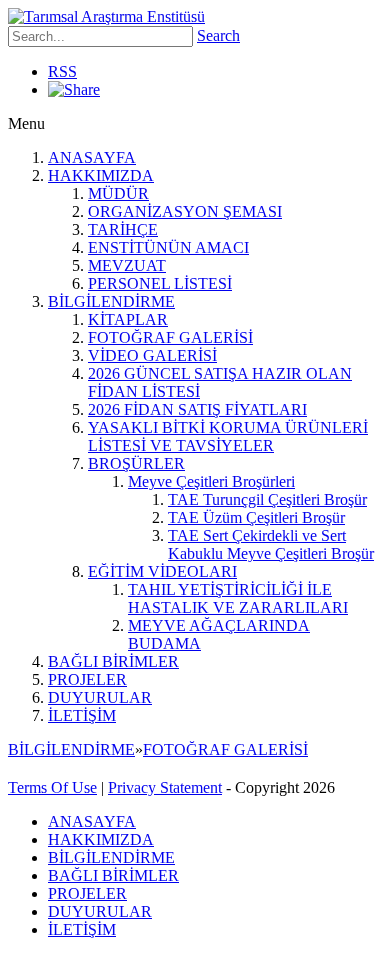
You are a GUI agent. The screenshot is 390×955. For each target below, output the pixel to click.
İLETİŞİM (82, 715)
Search (218, 35)
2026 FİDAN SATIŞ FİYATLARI (197, 409)
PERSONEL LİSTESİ (160, 283)
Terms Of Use (52, 787)
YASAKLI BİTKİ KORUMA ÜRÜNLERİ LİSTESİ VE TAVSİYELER (228, 436)
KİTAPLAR (128, 319)
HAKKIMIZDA (101, 175)
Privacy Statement (165, 787)
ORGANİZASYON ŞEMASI (185, 211)
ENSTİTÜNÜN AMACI (168, 247)
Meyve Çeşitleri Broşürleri (211, 481)
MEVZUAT (127, 265)
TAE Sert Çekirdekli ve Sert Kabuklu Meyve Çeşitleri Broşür (271, 544)
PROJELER (87, 679)
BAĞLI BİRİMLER (113, 661)
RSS (62, 71)
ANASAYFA (92, 157)
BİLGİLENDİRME (111, 301)
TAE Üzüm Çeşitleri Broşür (256, 517)
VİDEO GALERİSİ (152, 355)
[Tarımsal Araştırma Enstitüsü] (106, 16)
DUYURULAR (100, 697)
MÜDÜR (118, 193)
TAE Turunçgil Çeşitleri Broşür (267, 499)
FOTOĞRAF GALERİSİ (170, 337)
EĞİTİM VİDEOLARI (162, 571)
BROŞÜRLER (136, 463)
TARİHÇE (123, 229)
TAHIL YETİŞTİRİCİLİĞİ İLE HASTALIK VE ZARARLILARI (238, 598)
